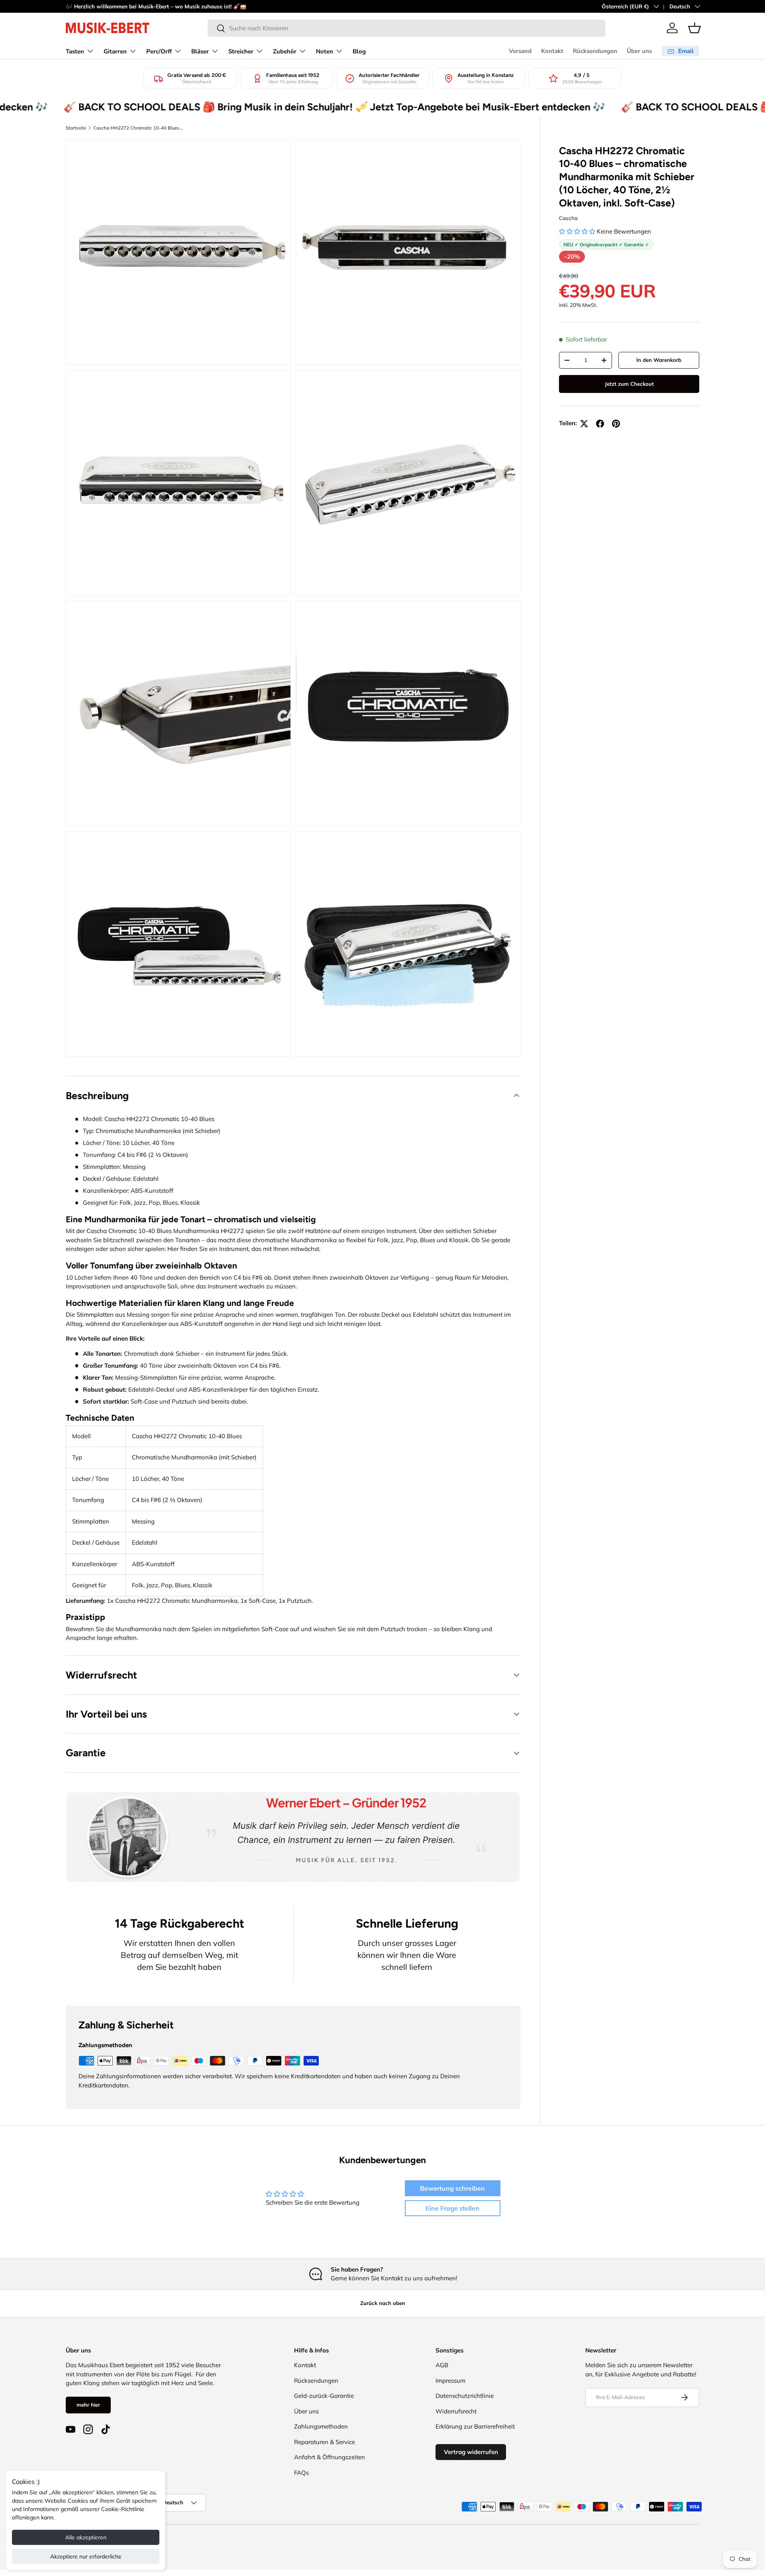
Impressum (450, 2381)
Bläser (200, 51)
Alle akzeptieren (86, 2537)
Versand (520, 51)
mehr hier (88, 2405)
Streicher (241, 51)
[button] (694, 28)
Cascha (568, 218)
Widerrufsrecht (456, 2411)
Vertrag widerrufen (471, 2452)
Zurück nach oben (383, 2303)
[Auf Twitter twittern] (584, 424)
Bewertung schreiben (452, 2188)
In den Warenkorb (659, 360)
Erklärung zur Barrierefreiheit (475, 2426)
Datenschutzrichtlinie (465, 2396)
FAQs (301, 2473)
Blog (359, 51)
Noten (325, 51)
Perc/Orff (159, 51)
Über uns (639, 51)
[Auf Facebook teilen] (600, 424)
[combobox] (406, 28)
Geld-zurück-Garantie (324, 2396)
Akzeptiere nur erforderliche (86, 2556)
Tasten (75, 51)
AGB (442, 2365)
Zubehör (285, 51)
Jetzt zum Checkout (629, 384)
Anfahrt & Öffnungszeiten (330, 2457)
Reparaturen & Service (325, 2442)
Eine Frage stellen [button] (452, 2208)
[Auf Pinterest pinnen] (616, 424)
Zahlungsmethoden (321, 2426)
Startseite (76, 128)
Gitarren (115, 51)
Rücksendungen (595, 51)
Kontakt (552, 51)
